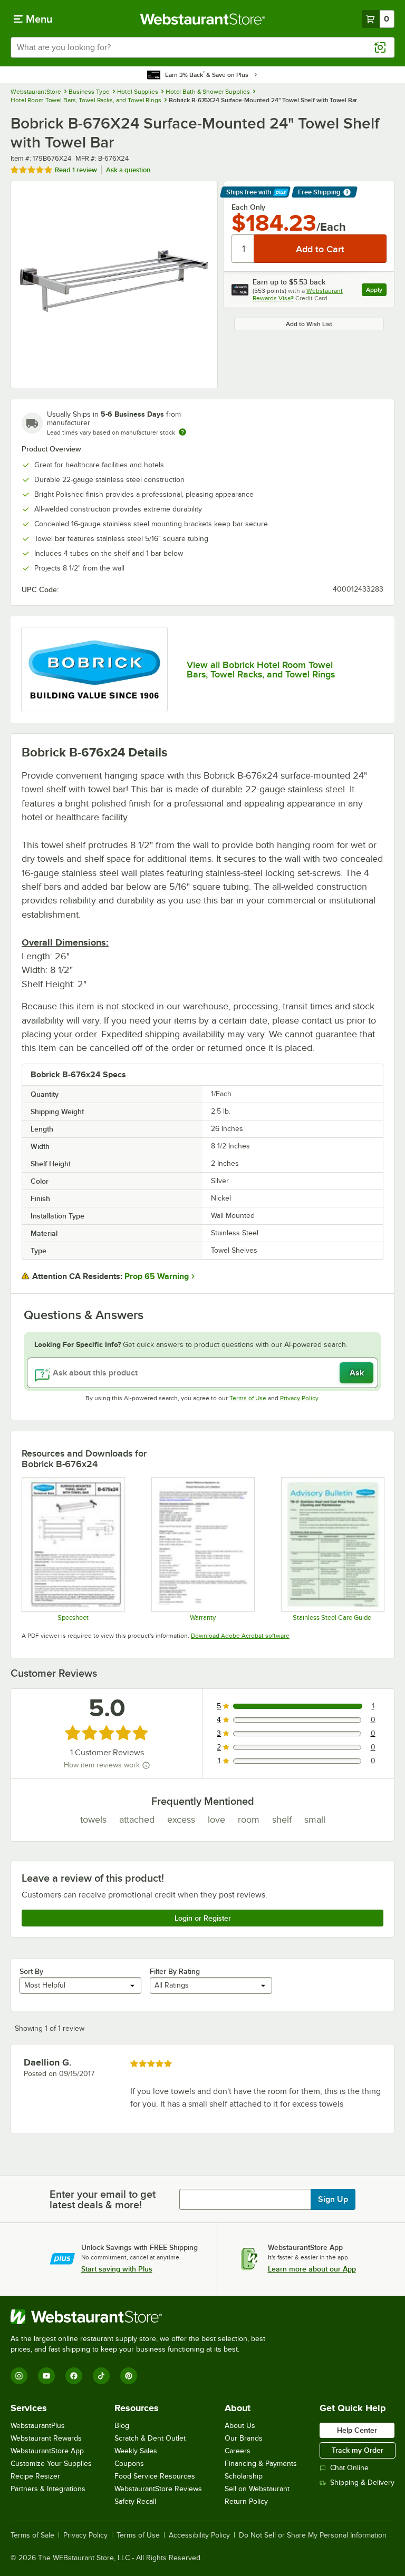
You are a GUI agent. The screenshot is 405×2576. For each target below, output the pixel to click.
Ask (357, 1373)
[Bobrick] (94, 670)
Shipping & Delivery (362, 2482)
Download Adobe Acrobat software (240, 1636)
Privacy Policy (299, 1398)
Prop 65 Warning (157, 1276)
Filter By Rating (175, 1971)
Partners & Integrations (48, 2489)
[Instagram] (19, 2376)
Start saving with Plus (117, 2269)
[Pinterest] (129, 2376)
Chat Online (349, 2468)
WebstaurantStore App (47, 2451)
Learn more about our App (312, 2269)
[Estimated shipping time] (182, 432)
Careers (238, 2451)
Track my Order (358, 2450)
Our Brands (244, 2438)
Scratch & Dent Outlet (150, 2438)
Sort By (31, 1971)
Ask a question (128, 170)
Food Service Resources (155, 2476)
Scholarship (244, 2476)
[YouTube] (46, 2376)
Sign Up (333, 2199)
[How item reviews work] (146, 1765)
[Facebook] (74, 2376)
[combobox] (202, 47)
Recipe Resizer (35, 2476)
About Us (240, 2426)
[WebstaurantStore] (142, 2317)
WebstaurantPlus (38, 2426)
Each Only (248, 207)
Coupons (129, 2464)
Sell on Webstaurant (257, 2489)
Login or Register (203, 1918)
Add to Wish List (309, 324)
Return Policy (246, 2501)
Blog (122, 2426)
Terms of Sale (32, 2535)
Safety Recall (135, 2501)
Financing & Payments (261, 2464)
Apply (376, 291)
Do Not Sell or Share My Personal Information (313, 2535)
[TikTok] (101, 2376)
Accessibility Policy (199, 2535)
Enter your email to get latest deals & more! (103, 2199)
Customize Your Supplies (51, 2464)
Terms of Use (248, 1398)
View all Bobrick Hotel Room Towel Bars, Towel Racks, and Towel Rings (261, 670)
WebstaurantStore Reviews (158, 2489)
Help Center (357, 2430)
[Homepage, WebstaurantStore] (203, 19)
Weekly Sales (136, 2451)
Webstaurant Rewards (46, 2438)
